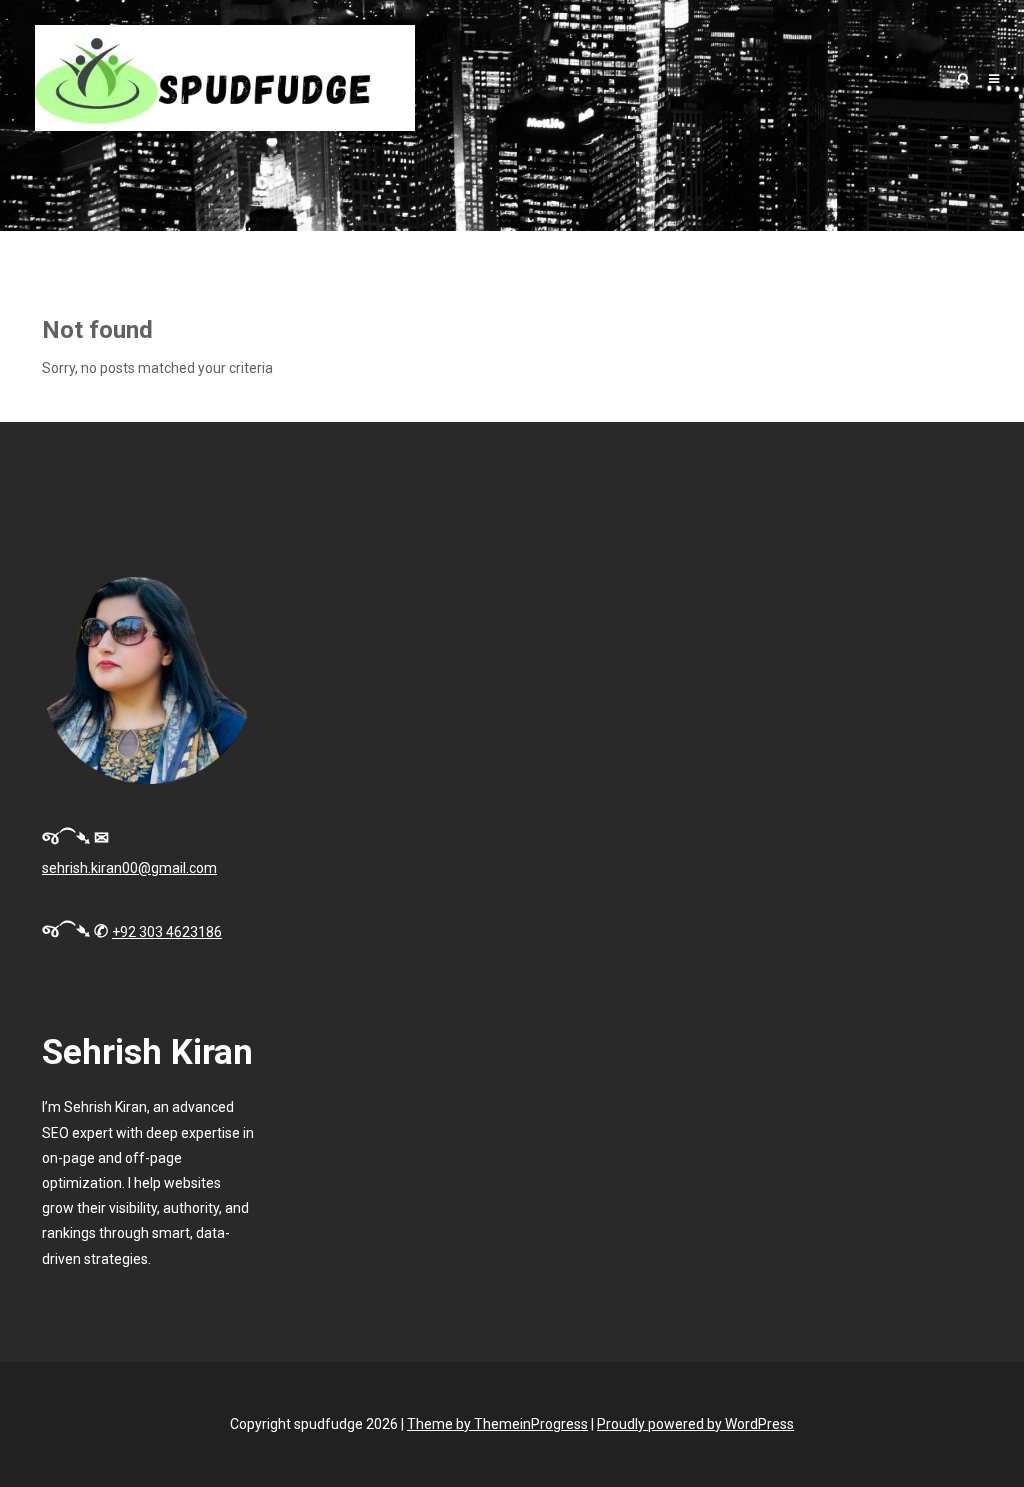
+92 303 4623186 (167, 932)
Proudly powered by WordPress (695, 1424)
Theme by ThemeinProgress (497, 1424)
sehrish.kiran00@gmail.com (129, 868)
